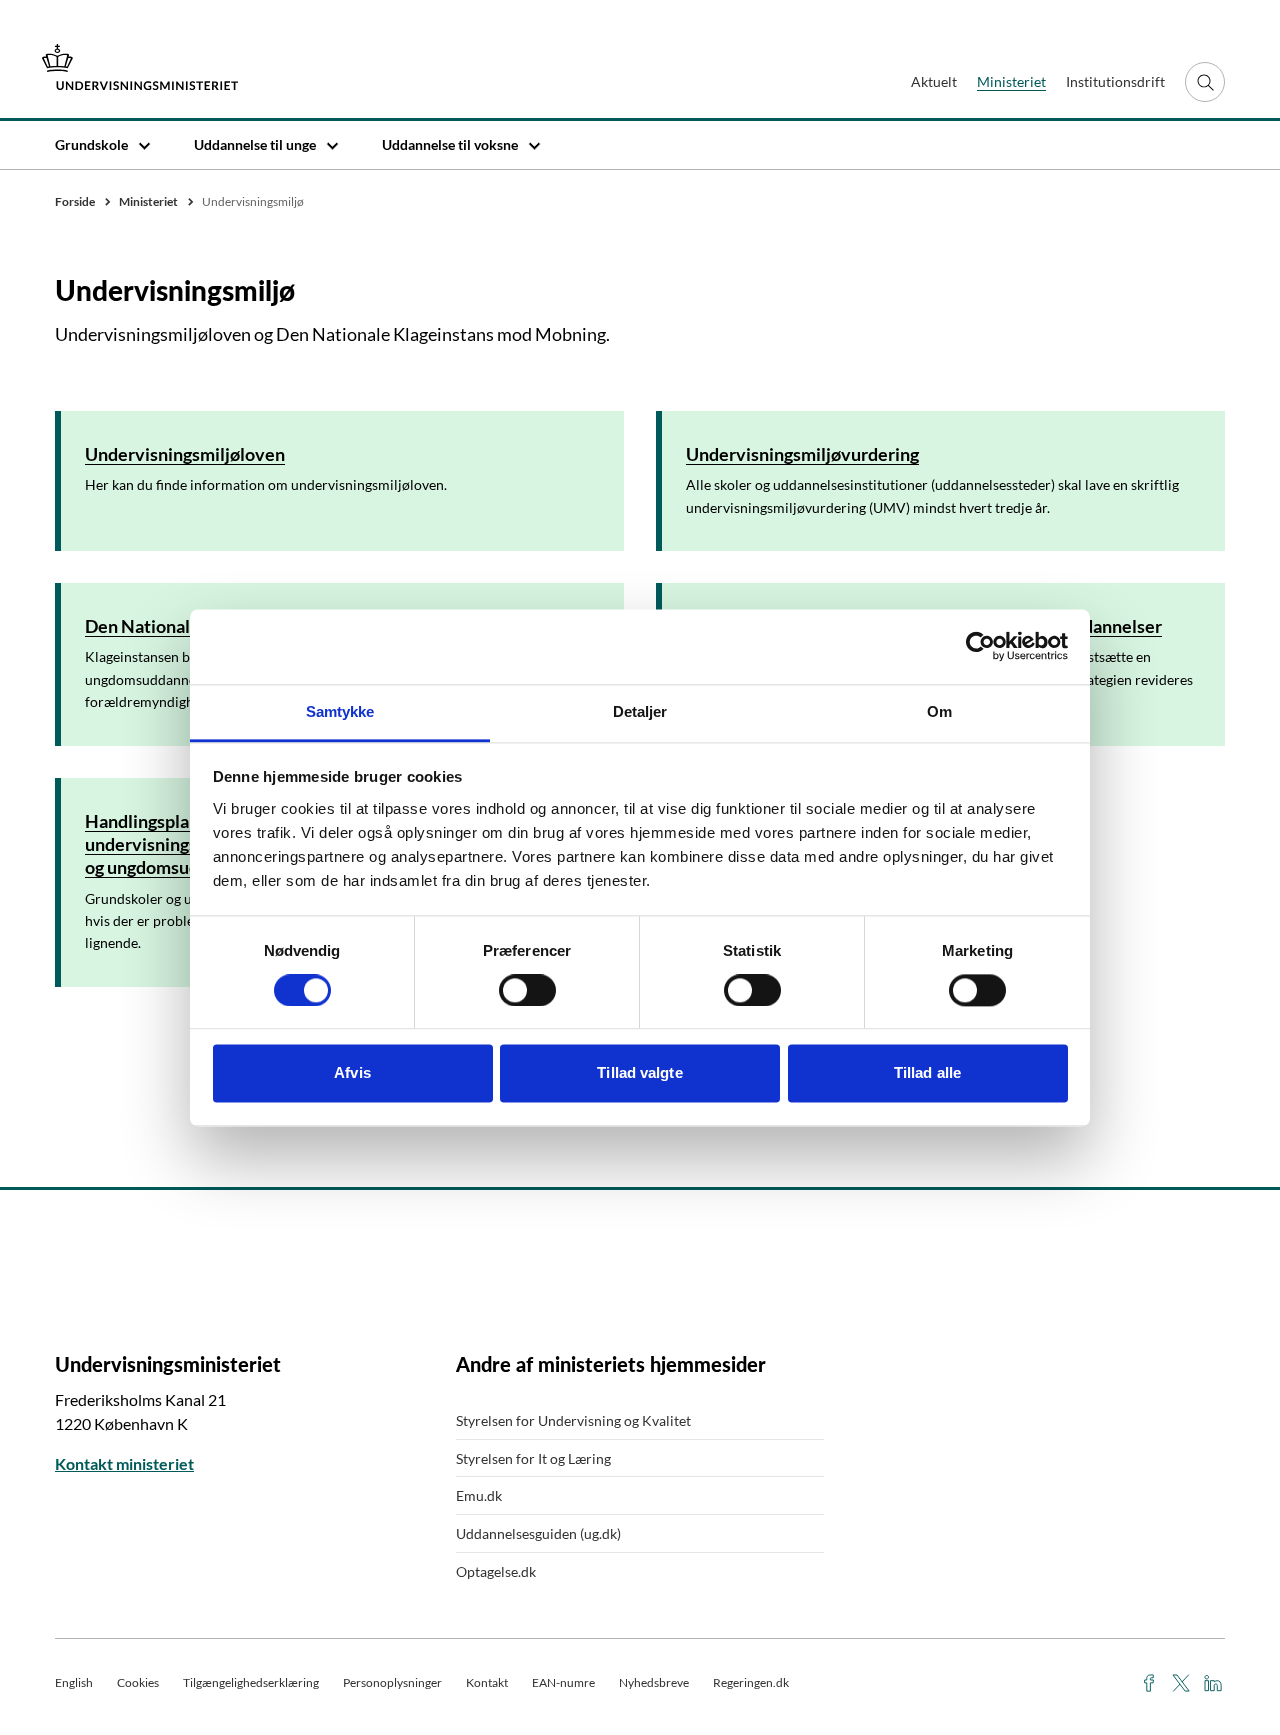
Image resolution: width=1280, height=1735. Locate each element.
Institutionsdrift (1115, 81)
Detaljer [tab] (640, 711)
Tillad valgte (639, 1073)
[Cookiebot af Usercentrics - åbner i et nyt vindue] (980, 646)
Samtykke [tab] (340, 711)
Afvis (352, 1073)
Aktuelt (934, 81)
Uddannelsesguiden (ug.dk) (538, 1533)
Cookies (138, 1682)
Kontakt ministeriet (124, 1463)
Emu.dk (479, 1495)
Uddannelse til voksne (450, 144)
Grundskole (91, 144)
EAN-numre (563, 1682)
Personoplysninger (392, 1682)
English (74, 1682)
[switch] (527, 990)
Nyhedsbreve (654, 1682)
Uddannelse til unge (255, 144)
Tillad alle (927, 1073)
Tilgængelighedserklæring (251, 1682)
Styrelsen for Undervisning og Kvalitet (573, 1420)
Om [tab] (939, 711)
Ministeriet (1011, 81)
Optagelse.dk (496, 1571)
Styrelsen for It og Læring (533, 1458)
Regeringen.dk (751, 1682)
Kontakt (487, 1682)
